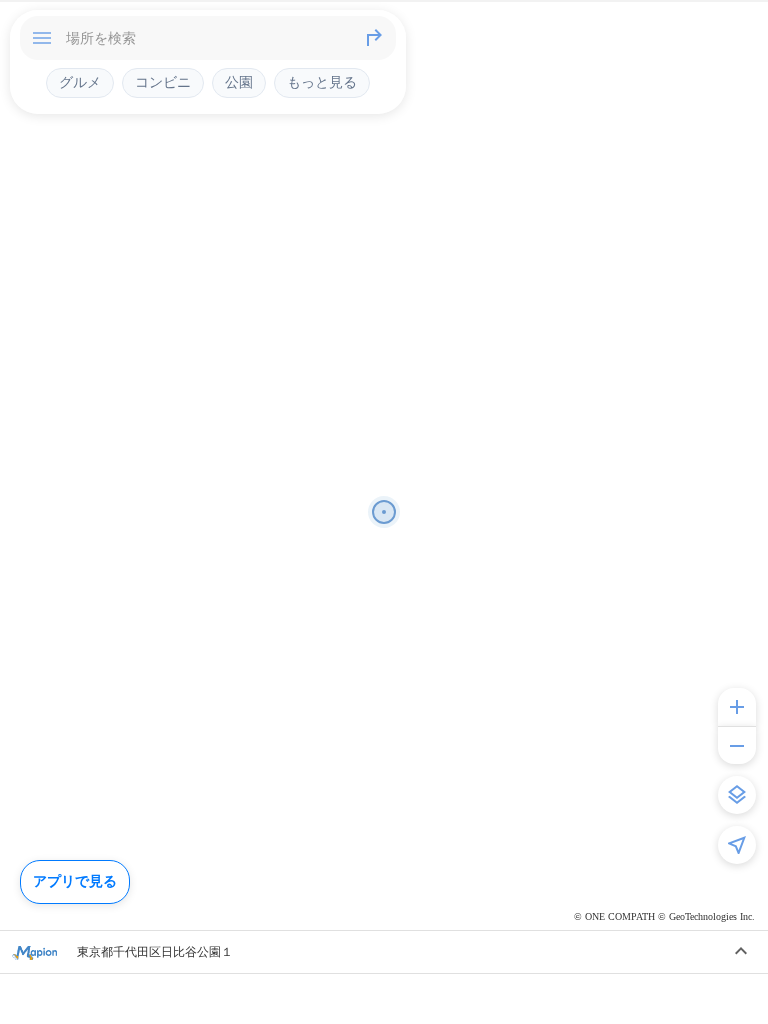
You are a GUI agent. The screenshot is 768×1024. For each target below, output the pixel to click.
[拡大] (737, 707)
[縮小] (737, 745)
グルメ (80, 82)
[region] (384, 512)
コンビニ (163, 82)
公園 (239, 82)
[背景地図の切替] (737, 795)
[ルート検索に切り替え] (374, 38)
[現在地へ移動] (737, 845)
